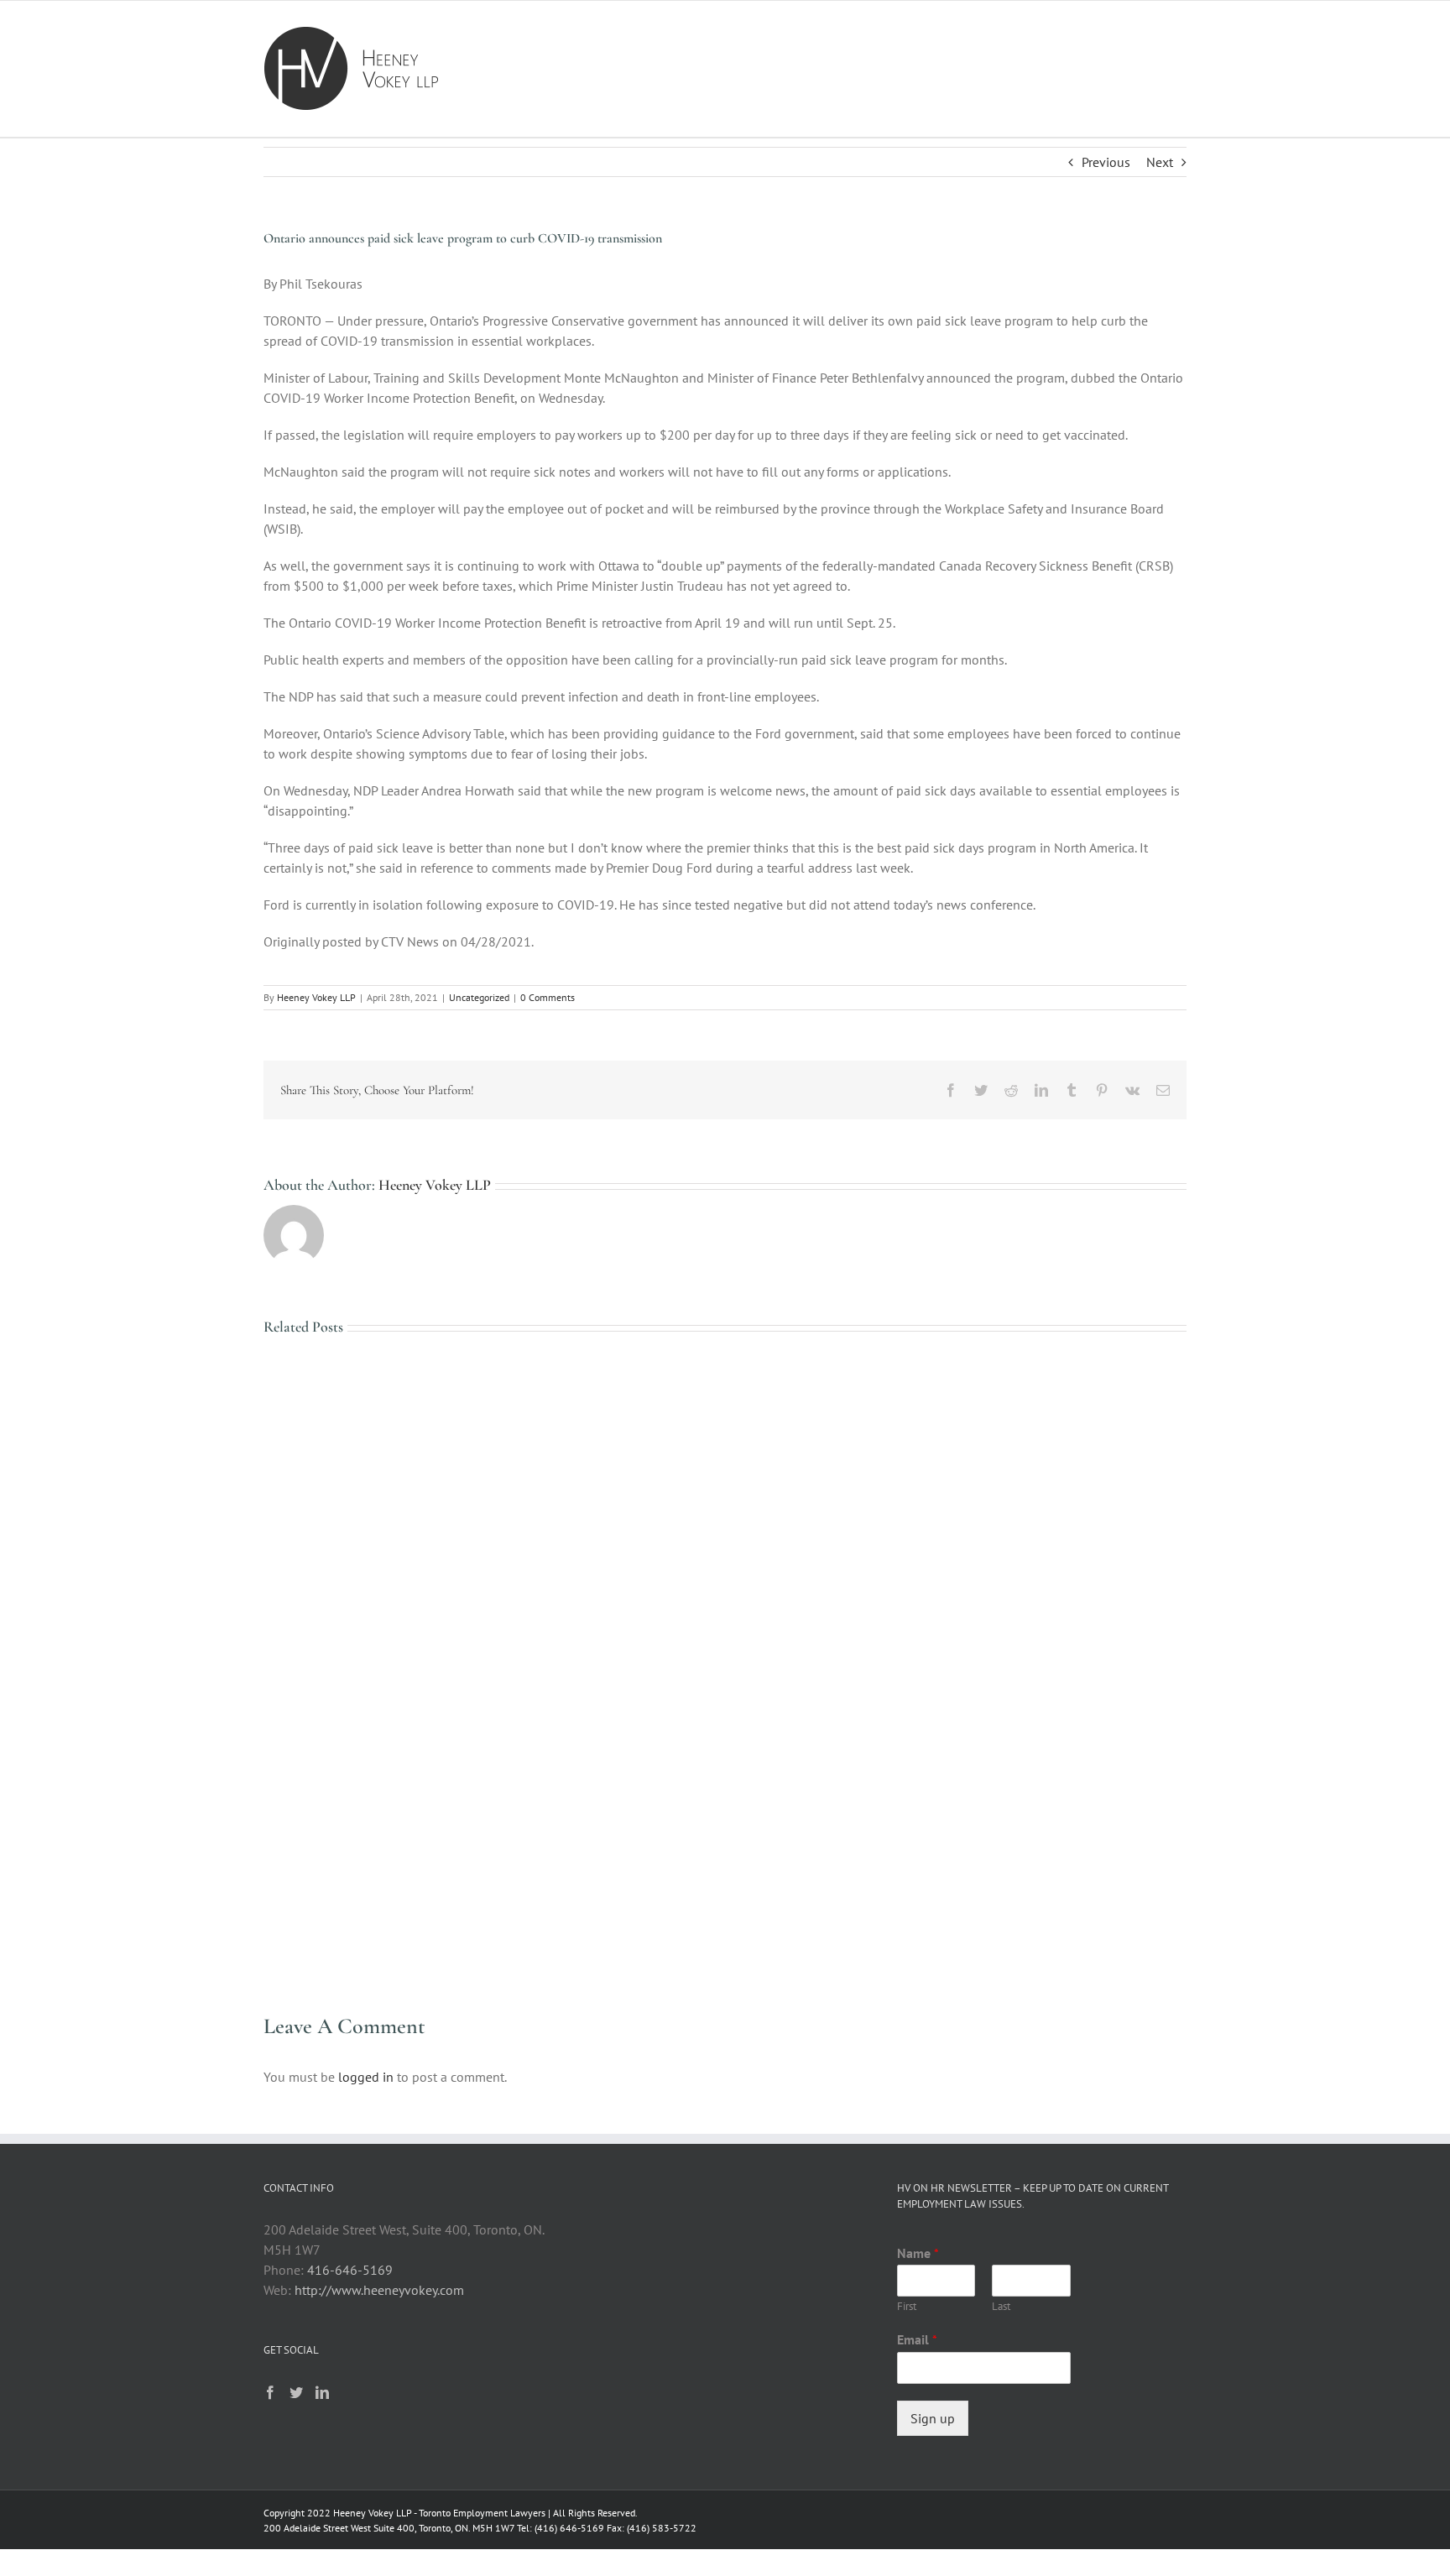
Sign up (933, 2418)
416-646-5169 (350, 2270)
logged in (366, 2077)
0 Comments (548, 997)
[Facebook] (270, 2392)
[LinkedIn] (322, 2392)
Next (1160, 162)
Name (918, 2253)
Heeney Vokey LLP (316, 997)
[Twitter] (296, 2392)
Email (917, 2339)
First (907, 2307)
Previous (1106, 162)
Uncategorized (479, 997)
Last (1001, 2307)
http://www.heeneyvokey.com (379, 2290)
